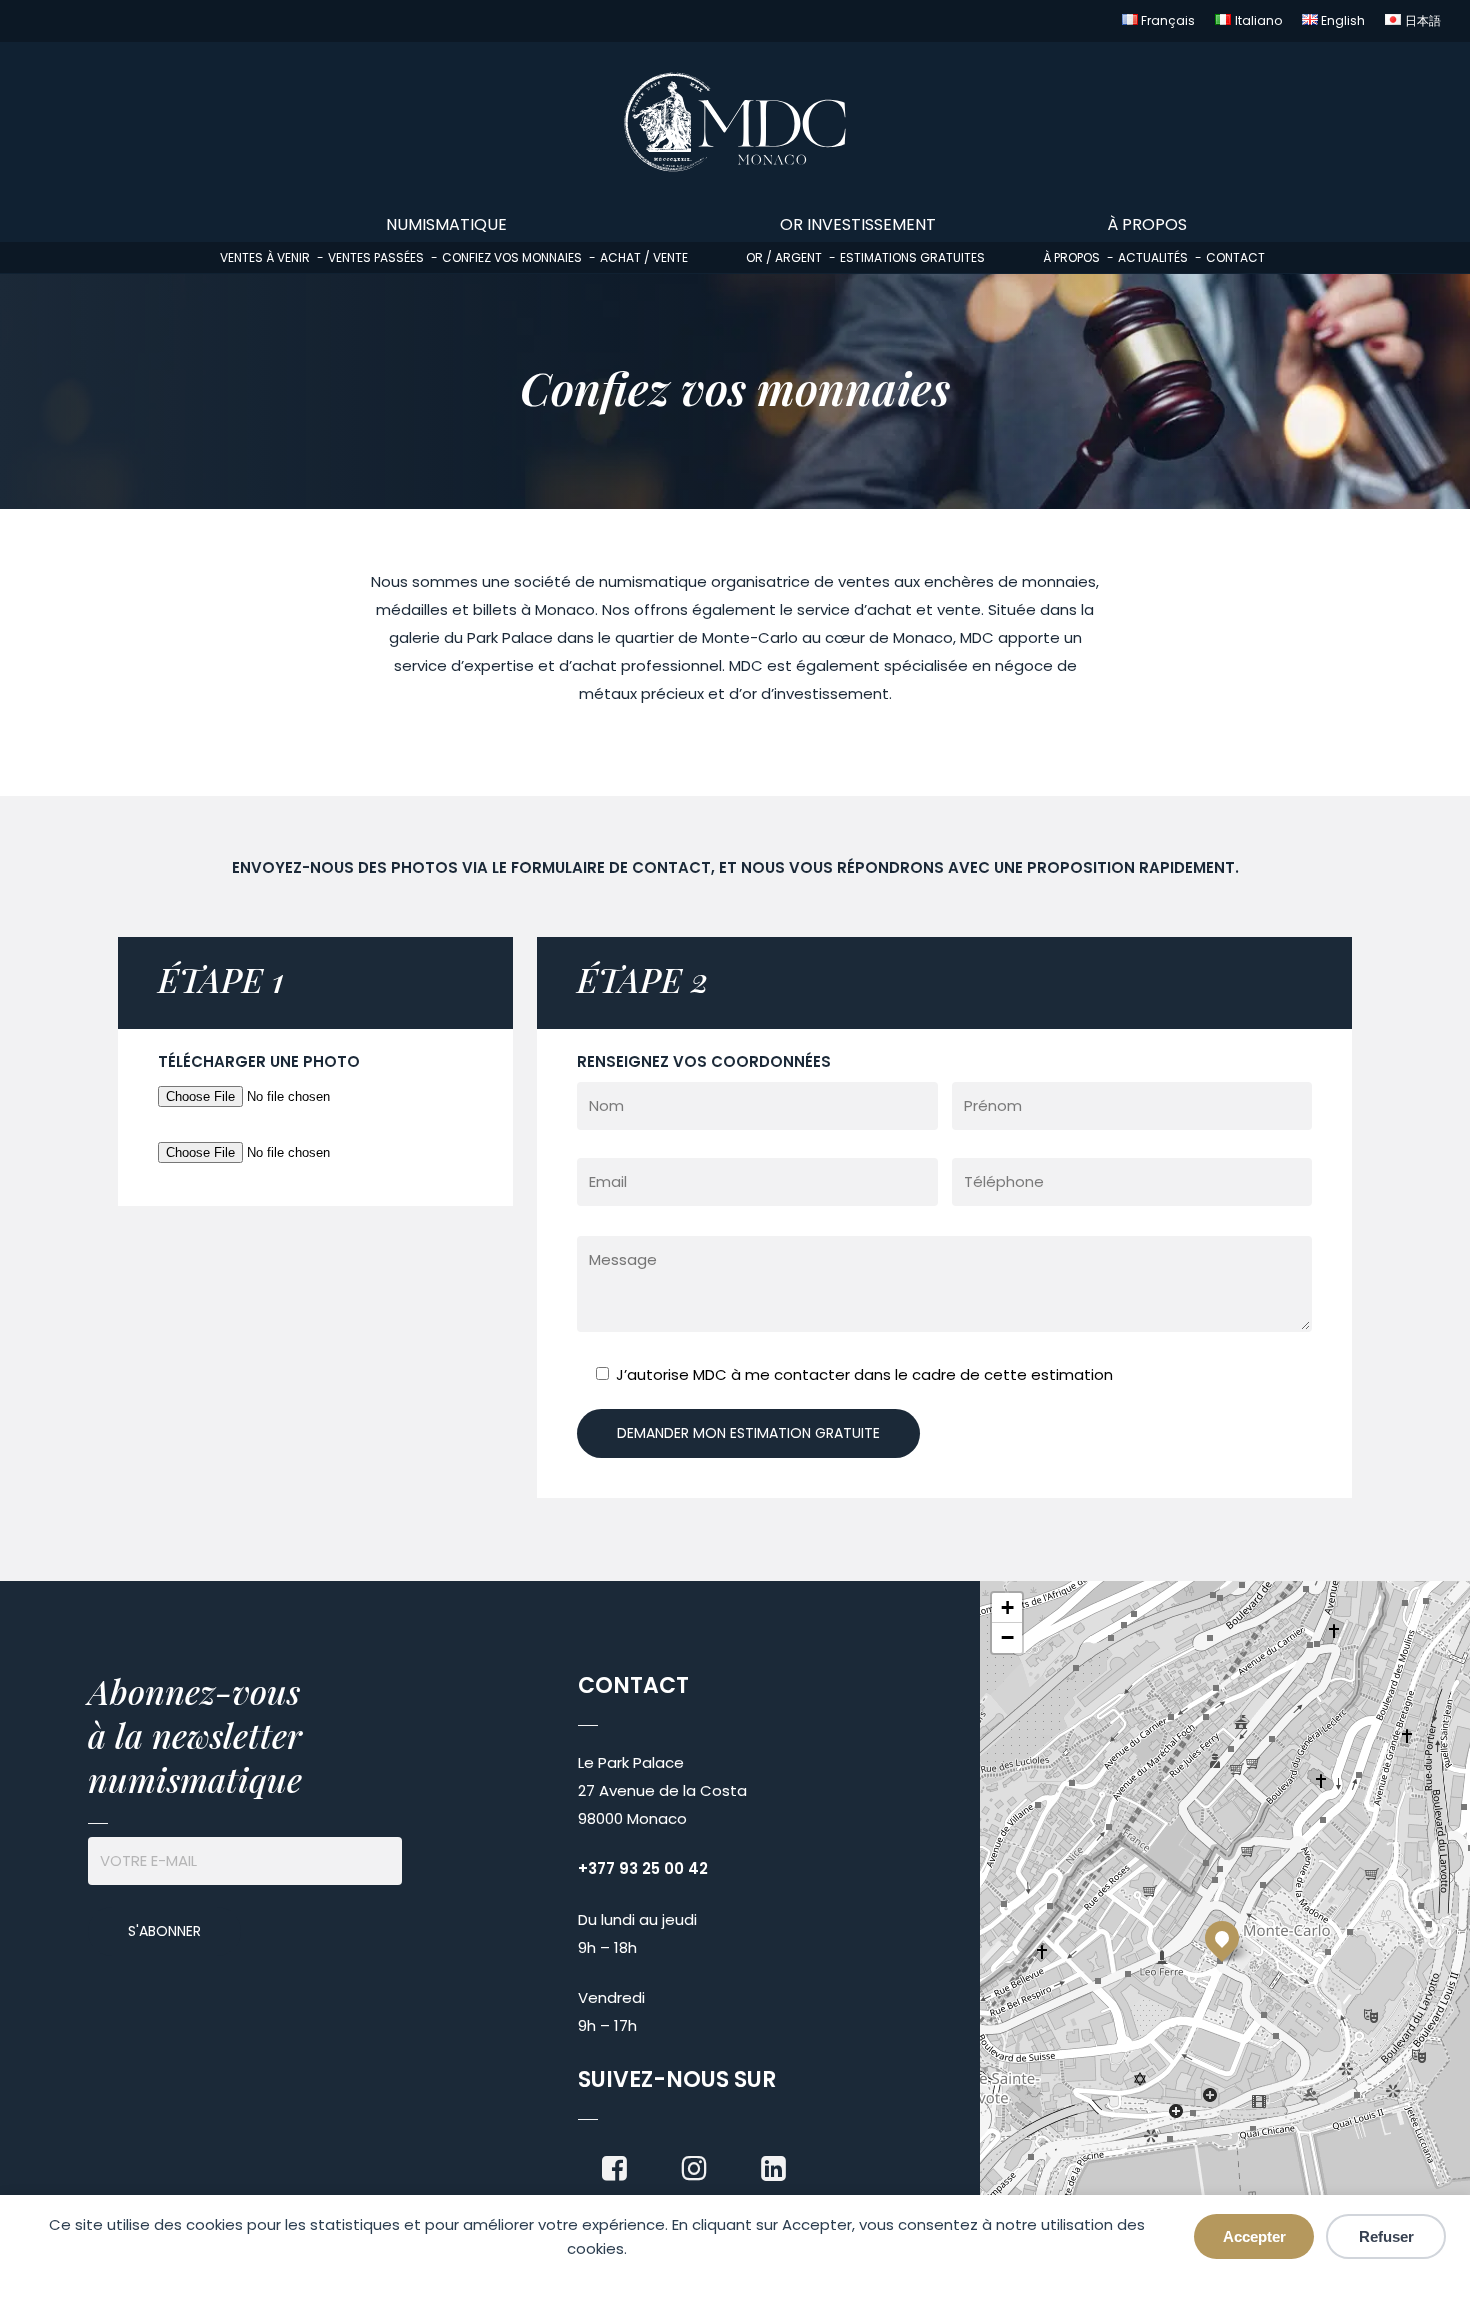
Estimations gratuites (912, 257)
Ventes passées (376, 257)
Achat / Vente (644, 257)
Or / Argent (784, 257)
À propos (1071, 257)
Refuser (1386, 2236)
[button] (1222, 1938)
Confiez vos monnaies (512, 257)
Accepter (1254, 2236)
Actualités (1153, 257)
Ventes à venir (265, 257)
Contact (1235, 257)
